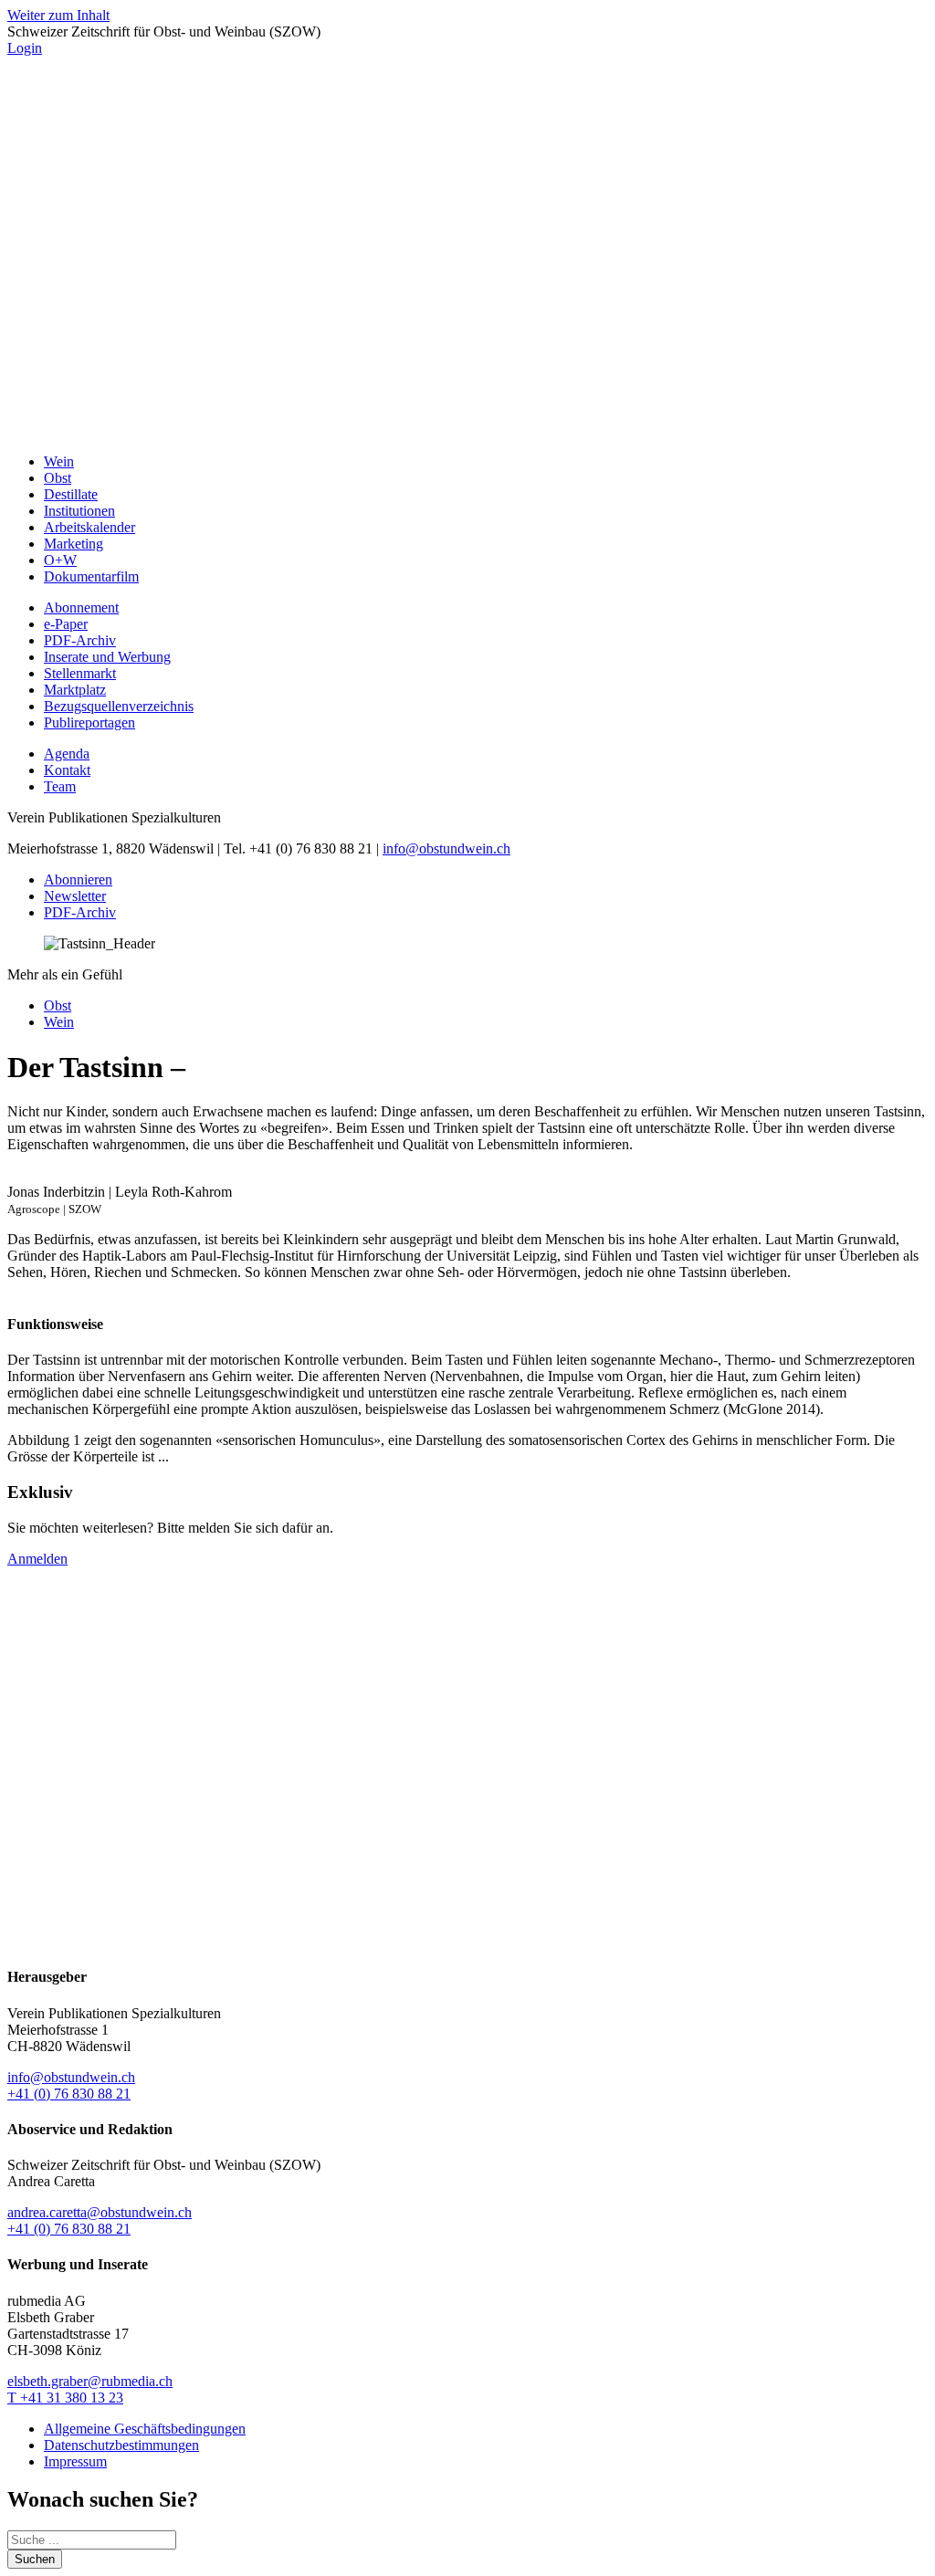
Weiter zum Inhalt (58, 15)
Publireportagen (89, 723)
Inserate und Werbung (107, 657)
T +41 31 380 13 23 (65, 2398)
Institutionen (79, 511)
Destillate (71, 494)
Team (60, 786)
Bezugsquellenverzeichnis (119, 706)
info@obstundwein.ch (446, 848)
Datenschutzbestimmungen (121, 2445)
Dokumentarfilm (91, 576)
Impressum (75, 2461)
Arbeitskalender (89, 527)
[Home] (467, 430)
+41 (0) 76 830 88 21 (69, 2094)
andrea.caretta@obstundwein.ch (100, 2212)
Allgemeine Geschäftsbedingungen (145, 2429)
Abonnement (81, 607)
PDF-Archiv (80, 640)
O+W (60, 560)
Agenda (67, 754)
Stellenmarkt (80, 673)
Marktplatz (75, 690)
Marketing (74, 544)
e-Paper (66, 624)
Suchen (35, 2559)
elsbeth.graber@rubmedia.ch (90, 2381)
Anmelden (37, 1559)
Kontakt (67, 770)
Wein (59, 461)
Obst (58, 478)
